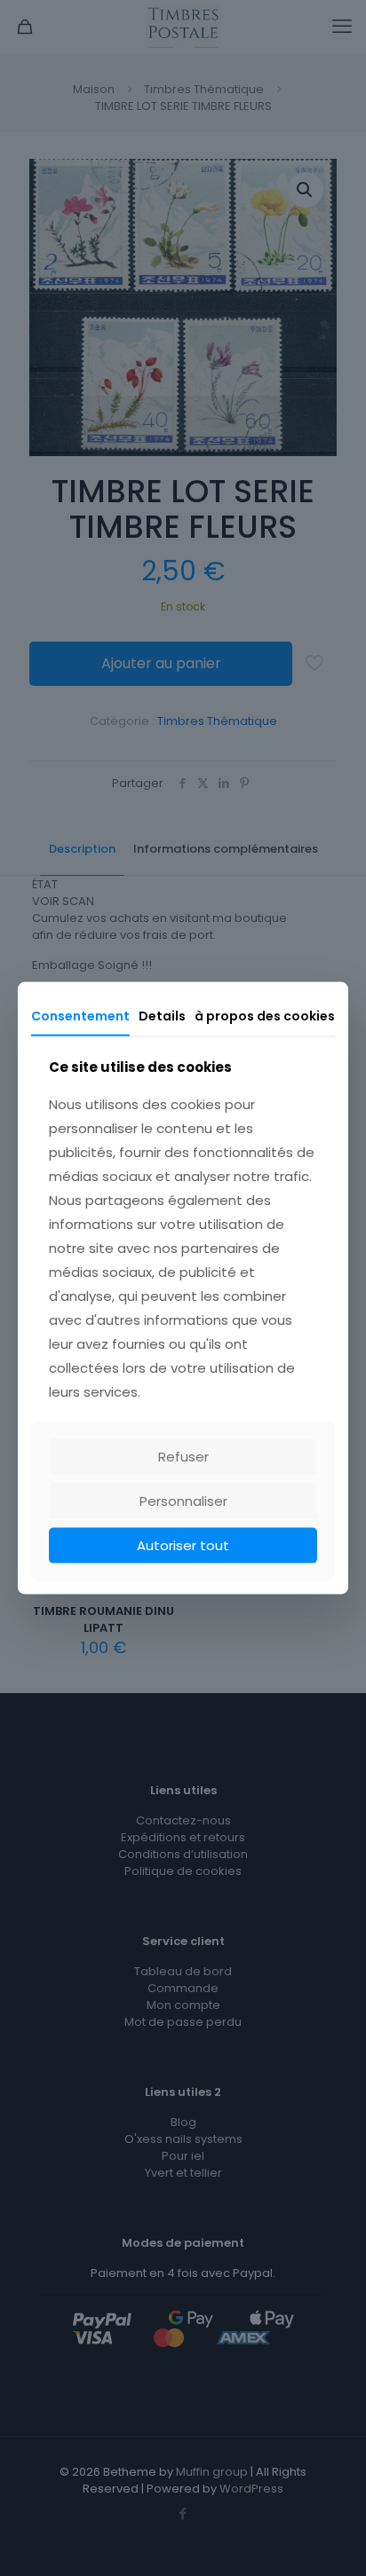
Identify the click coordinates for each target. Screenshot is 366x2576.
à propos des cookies (265, 1015)
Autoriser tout (183, 1545)
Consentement (80, 1015)
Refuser (183, 1457)
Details (162, 1015)
